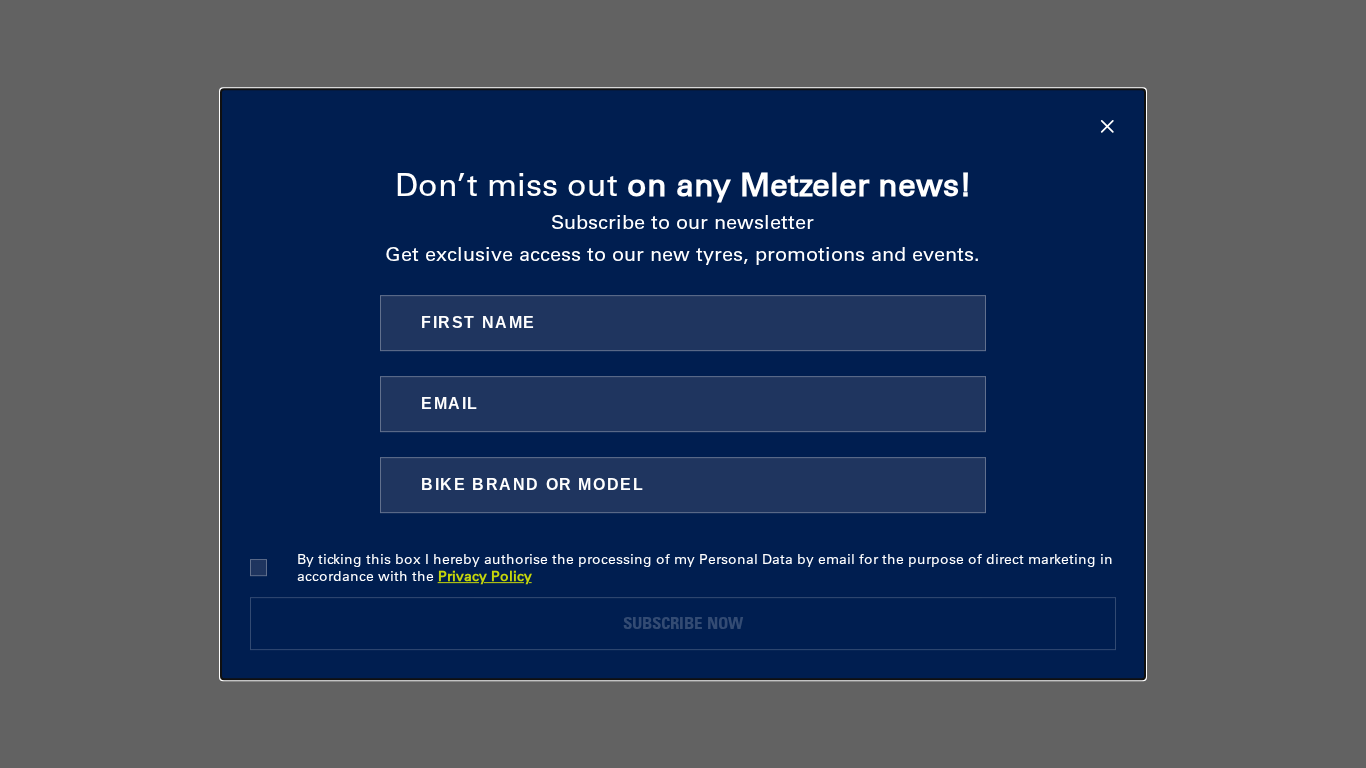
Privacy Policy (485, 576)
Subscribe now (683, 622)
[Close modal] (1107, 126)
